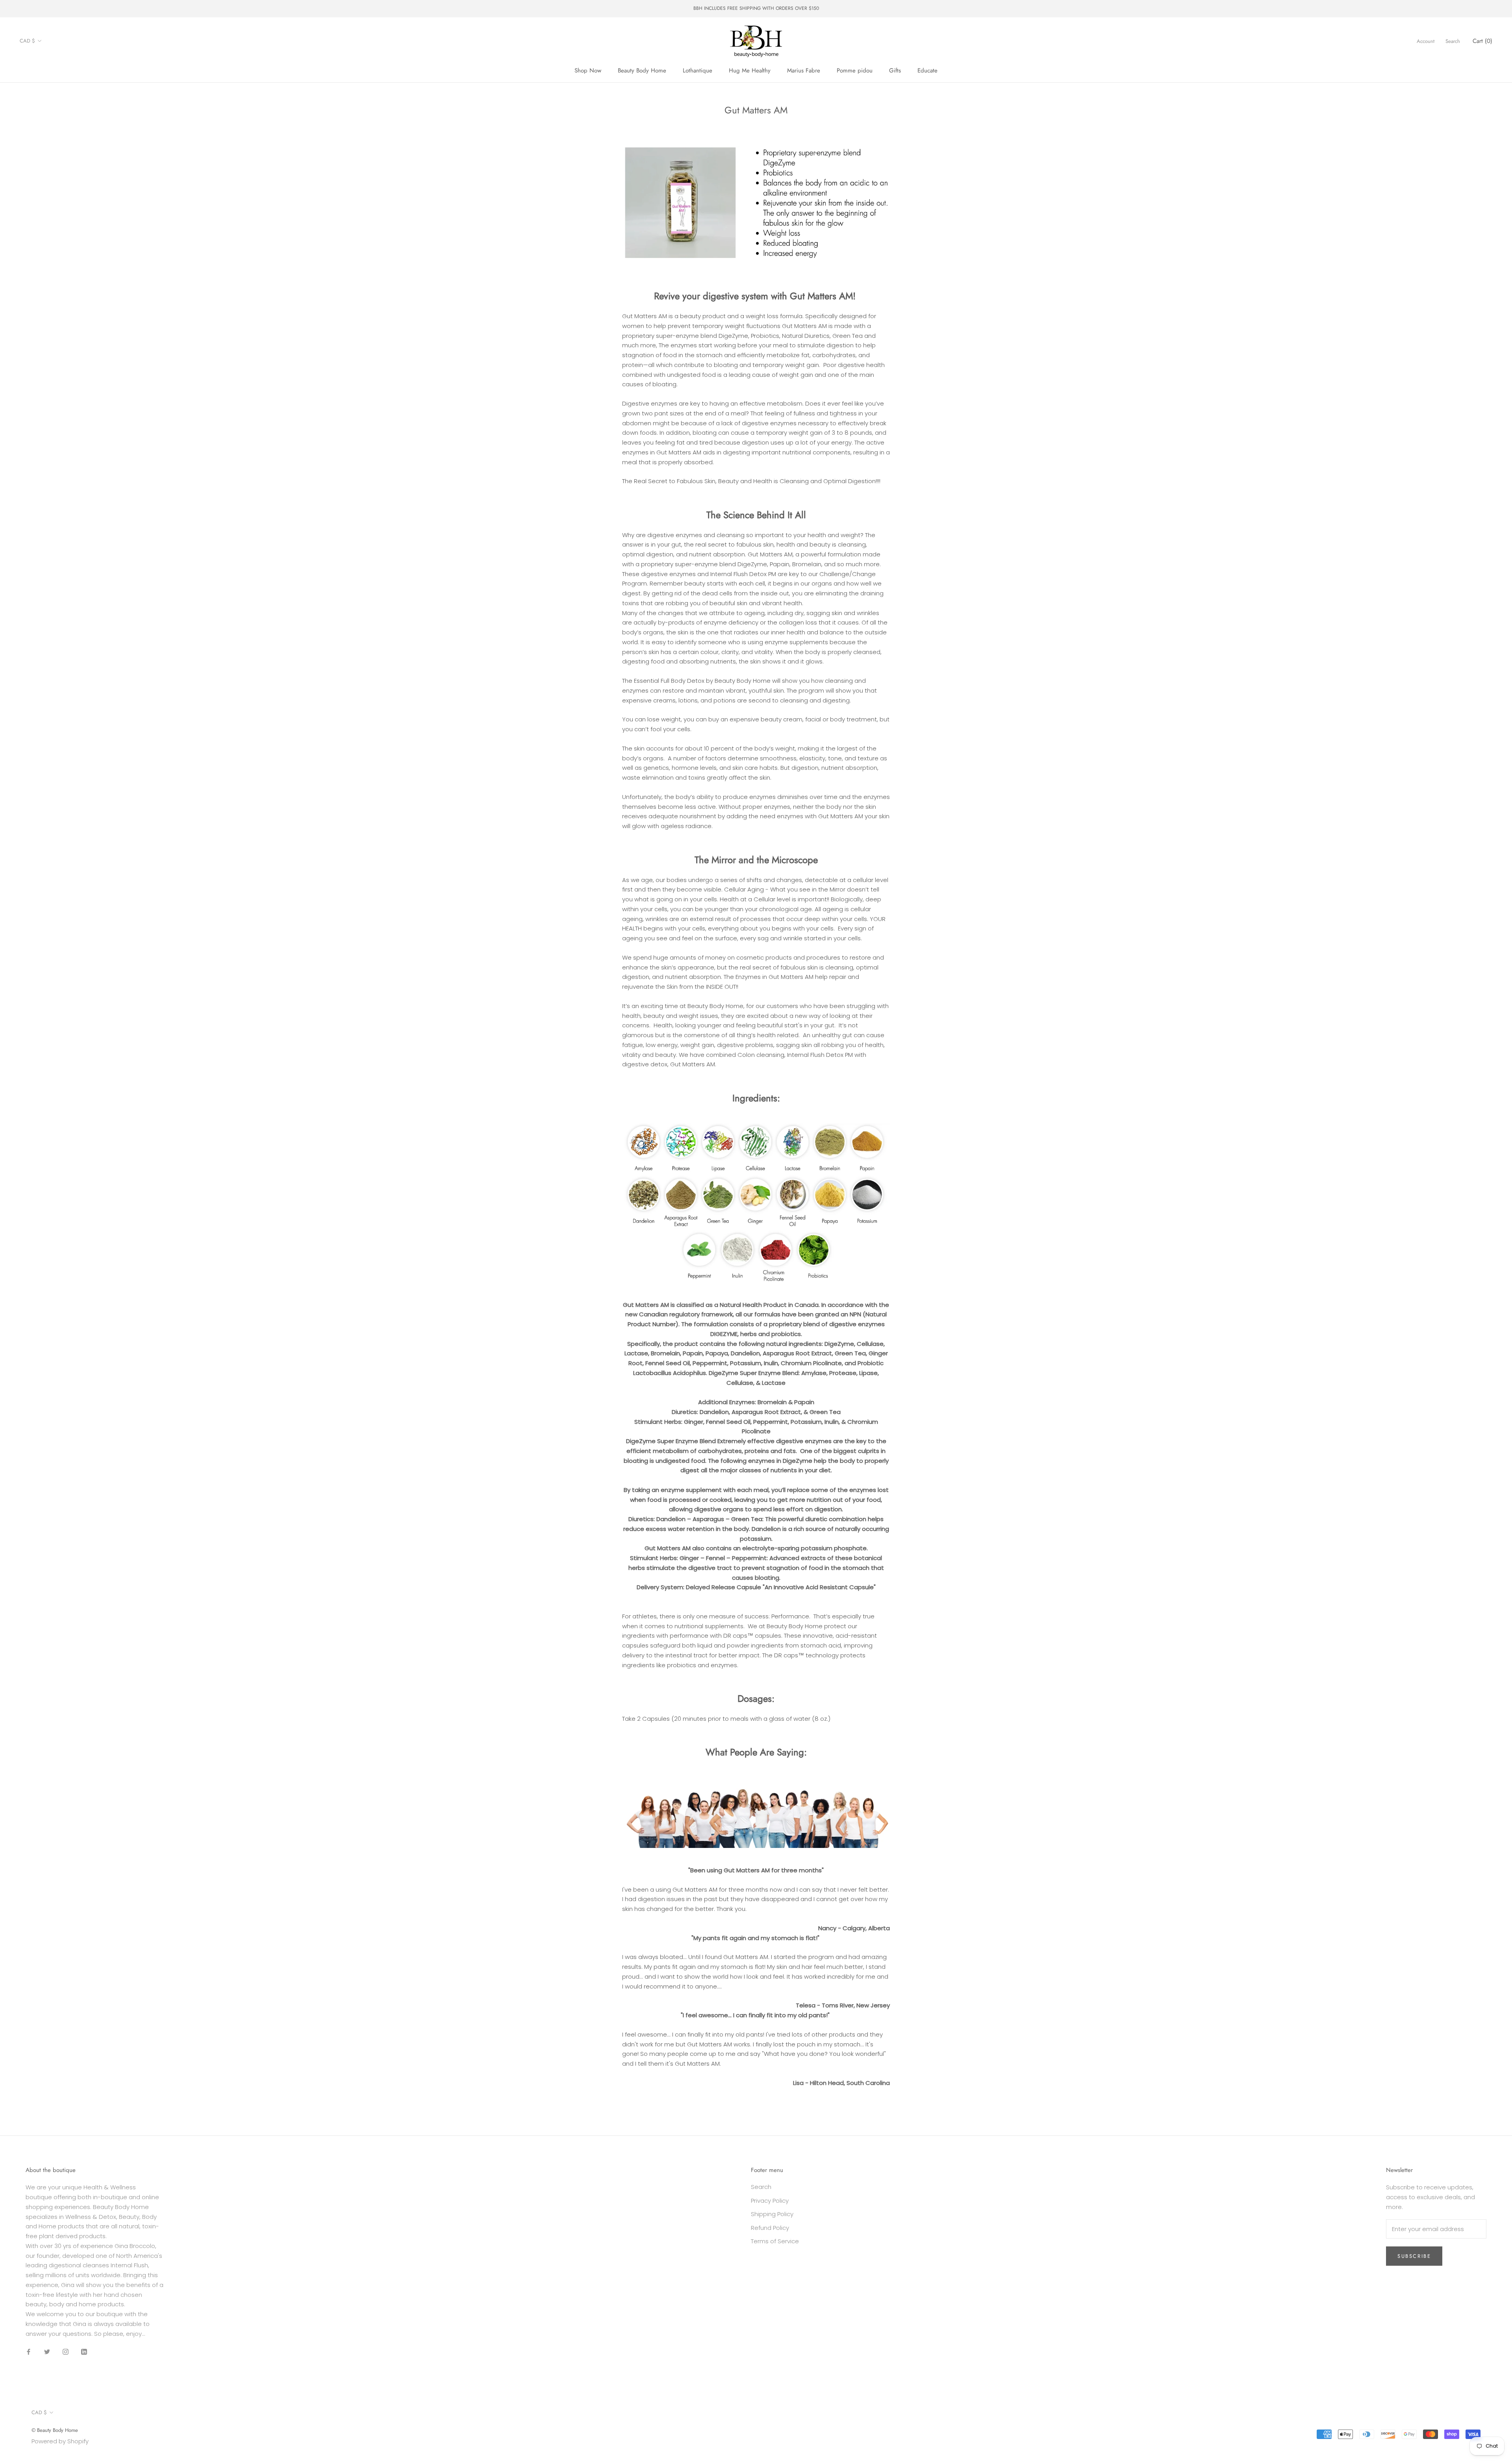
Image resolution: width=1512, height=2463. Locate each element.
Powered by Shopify (60, 2441)
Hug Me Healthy (750, 70)
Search (1453, 41)
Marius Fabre (804, 70)
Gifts (895, 70)
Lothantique (698, 70)
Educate (927, 70)
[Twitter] (47, 2351)
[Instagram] (66, 2351)
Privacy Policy (770, 2201)
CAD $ (27, 41)
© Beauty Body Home (55, 2430)
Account (1426, 41)
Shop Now (588, 70)
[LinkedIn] (84, 2351)
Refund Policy (770, 2228)
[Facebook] (29, 2351)
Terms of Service (775, 2241)
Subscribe (1414, 2256)
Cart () (1482, 41)
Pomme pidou (855, 70)
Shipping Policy (772, 2214)
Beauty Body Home (642, 70)
